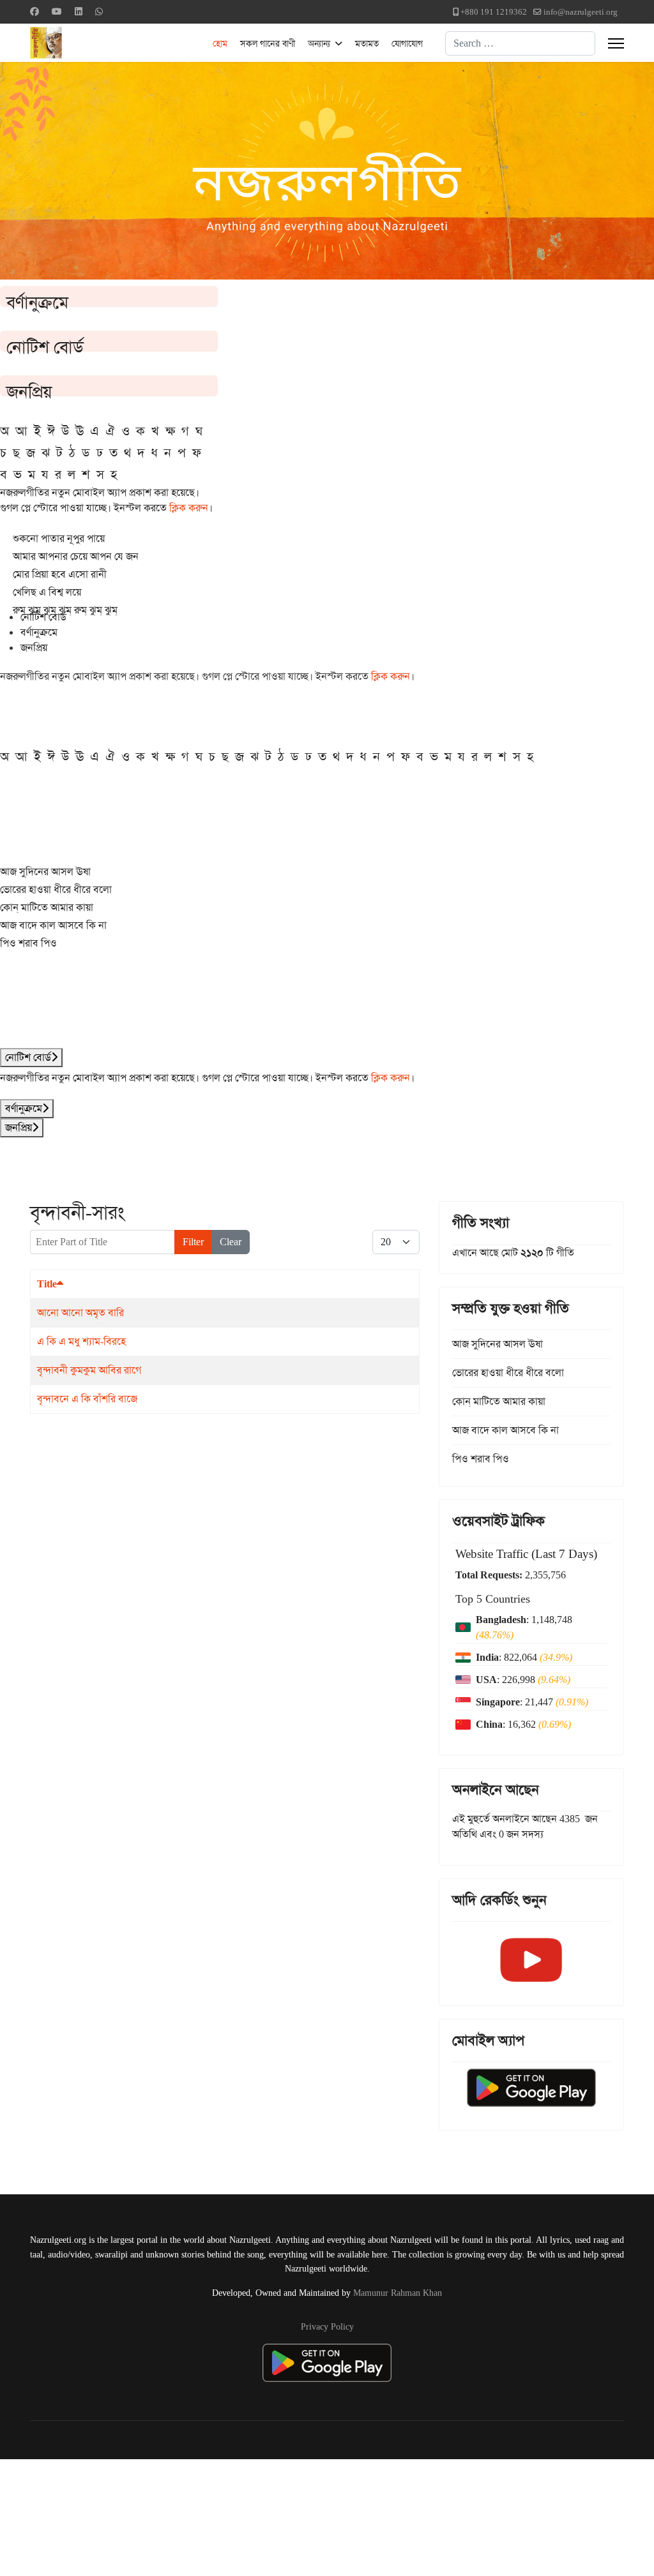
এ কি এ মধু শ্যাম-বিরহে (81, 1341)
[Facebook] (34, 11)
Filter (193, 1242)
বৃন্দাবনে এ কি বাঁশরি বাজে (87, 1399)
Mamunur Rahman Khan (398, 2293)
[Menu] (616, 43)
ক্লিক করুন (189, 508)
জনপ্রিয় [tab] (34, 648)
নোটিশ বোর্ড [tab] (43, 617)
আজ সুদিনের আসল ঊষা (45, 872)
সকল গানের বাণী (268, 43)
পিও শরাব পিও (28, 943)
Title (47, 1284)
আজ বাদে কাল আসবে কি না (53, 925)
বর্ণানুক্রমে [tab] (39, 632)
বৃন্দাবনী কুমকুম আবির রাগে (89, 1370)
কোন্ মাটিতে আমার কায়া (47, 907)
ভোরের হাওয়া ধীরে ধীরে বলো (56, 889)
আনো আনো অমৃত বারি (80, 1313)
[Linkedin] (79, 11)
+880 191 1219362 (494, 12)
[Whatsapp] (99, 11)
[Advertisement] (314, 2515)
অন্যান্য (319, 43)
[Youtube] (57, 11)
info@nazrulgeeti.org (581, 12)
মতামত (367, 43)
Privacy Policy (327, 2326)
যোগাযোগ (407, 43)
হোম (220, 43)
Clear (231, 1242)
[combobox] (520, 43)
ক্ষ (170, 431)
